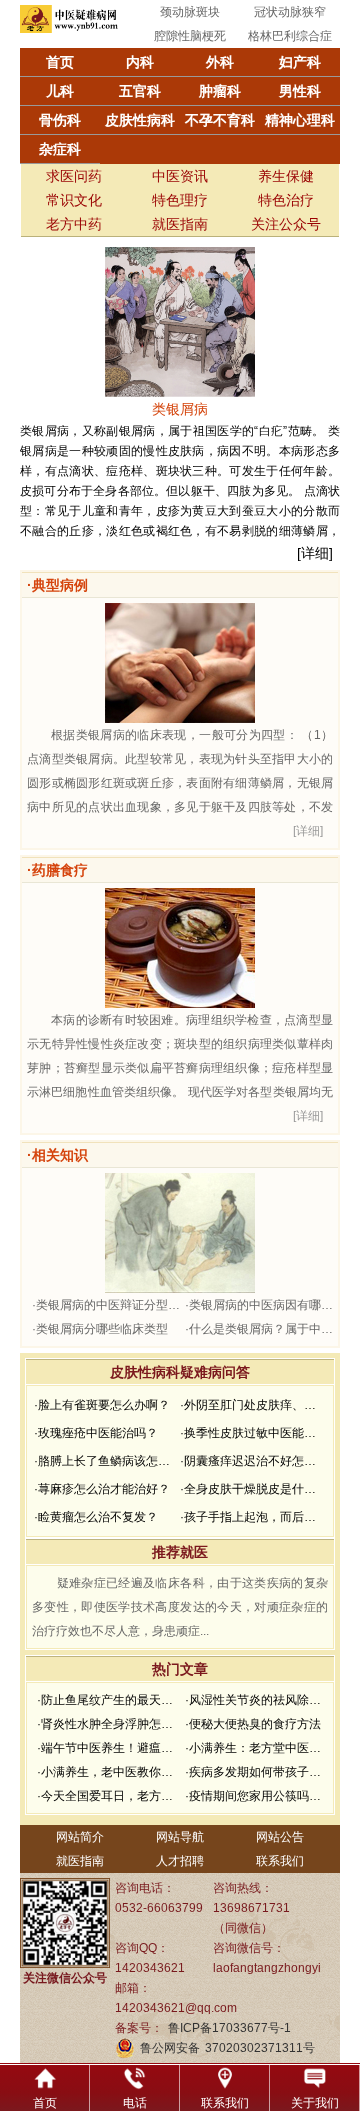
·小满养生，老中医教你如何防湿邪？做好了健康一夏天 (108, 1772)
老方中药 (74, 224)
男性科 (300, 91)
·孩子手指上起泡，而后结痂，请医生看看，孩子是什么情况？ (251, 1517)
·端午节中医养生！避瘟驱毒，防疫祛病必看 (108, 1748)
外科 (220, 62)
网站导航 (180, 1837)
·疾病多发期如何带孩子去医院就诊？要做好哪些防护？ (256, 1772)
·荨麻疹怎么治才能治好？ (102, 1489)
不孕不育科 (220, 120)
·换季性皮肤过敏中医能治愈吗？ (251, 1433)
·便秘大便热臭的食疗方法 (253, 1724)
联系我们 (280, 1861)
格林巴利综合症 (290, 36)
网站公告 (280, 1837)
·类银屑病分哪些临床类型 (100, 1329)
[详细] (315, 553)
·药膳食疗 (57, 870)
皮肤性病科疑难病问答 (180, 1372)
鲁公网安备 (170, 2048)
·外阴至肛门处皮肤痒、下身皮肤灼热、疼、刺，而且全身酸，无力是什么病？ (251, 1405)
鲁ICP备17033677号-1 (229, 2028)
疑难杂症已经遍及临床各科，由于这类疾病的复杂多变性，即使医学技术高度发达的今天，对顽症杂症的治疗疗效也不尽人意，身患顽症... (180, 1607)
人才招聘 (180, 1861)
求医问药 (74, 176)
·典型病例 (57, 585)
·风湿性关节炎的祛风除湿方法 (256, 1700)
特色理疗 (180, 200)
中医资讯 (180, 176)
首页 (60, 62)
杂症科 (60, 149)
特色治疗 (286, 200)
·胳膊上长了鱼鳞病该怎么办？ (105, 1461)
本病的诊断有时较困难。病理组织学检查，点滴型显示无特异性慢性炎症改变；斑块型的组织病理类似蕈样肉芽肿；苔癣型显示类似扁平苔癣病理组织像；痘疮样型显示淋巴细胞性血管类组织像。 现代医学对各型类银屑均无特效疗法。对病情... (180, 1068)
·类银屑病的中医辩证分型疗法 (106, 1305)
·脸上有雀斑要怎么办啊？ (102, 1405)
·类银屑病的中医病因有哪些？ (259, 1305)
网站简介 (80, 1837)
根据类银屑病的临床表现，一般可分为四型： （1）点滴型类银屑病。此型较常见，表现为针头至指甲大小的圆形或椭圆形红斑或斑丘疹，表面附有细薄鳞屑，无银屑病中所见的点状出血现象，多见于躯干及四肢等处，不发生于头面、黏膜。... (180, 783)
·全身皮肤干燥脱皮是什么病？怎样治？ (251, 1489)
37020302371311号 (260, 2048)
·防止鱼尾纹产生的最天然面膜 (108, 1700)
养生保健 (286, 176)
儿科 (60, 91)
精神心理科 (300, 120)
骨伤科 (60, 120)
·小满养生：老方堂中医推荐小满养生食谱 (256, 1748)
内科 (140, 62)
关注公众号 (286, 224)
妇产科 (300, 62)
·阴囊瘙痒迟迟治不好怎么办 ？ (251, 1461)
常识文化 (74, 200)
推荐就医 (180, 1552)
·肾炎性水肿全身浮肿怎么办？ (108, 1724)
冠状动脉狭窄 (290, 12)
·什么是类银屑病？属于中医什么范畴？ (259, 1329)
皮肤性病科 (140, 120)
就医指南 (180, 224)
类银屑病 (180, 409)
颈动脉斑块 (190, 12)
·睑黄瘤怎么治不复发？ (96, 1517)
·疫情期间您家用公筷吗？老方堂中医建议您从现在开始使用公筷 (256, 1796)
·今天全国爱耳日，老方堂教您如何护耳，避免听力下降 (108, 1796)
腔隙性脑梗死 (190, 36)
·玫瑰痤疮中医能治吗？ (96, 1433)
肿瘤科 (220, 91)
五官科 (140, 91)
